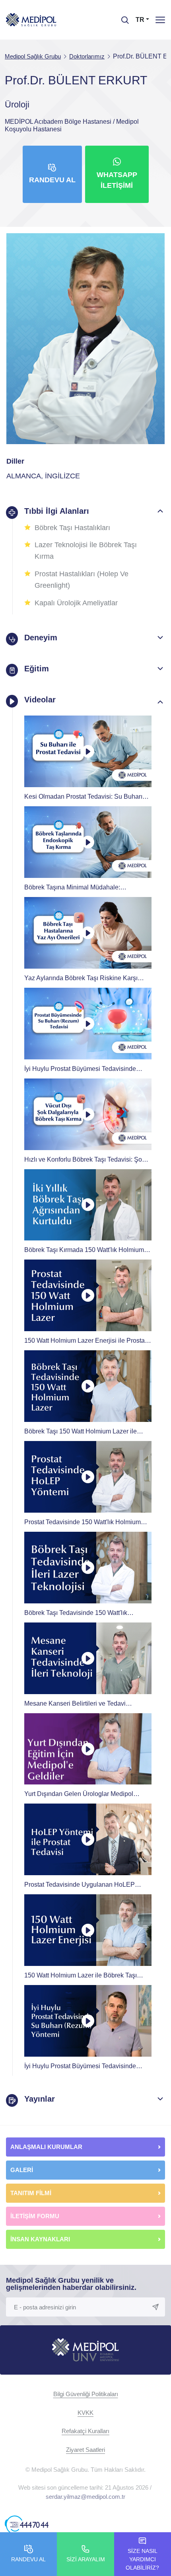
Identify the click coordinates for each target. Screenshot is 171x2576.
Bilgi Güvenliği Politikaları (86, 2394)
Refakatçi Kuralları (85, 2431)
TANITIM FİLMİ (31, 2193)
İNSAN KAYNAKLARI (41, 2239)
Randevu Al (52, 180)
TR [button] (140, 20)
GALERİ (22, 2170)
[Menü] (160, 20)
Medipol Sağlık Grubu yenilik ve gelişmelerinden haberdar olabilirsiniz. (71, 2284)
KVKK (85, 2413)
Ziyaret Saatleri (85, 2450)
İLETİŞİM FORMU (35, 2216)
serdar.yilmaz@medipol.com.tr (85, 2497)
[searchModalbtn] (122, 17)
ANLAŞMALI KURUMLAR (46, 2147)
